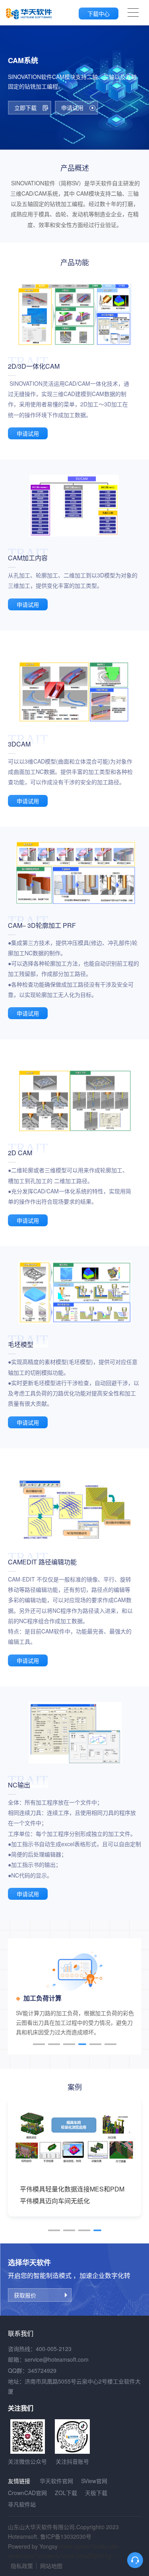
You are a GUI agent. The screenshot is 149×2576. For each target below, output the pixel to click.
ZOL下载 (66, 2493)
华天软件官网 (56, 2481)
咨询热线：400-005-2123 (40, 2349)
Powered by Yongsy (33, 2546)
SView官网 (94, 2481)
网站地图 (51, 2566)
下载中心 (99, 13)
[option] (74, 1994)
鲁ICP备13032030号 (66, 2536)
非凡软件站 (22, 2504)
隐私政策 (22, 2566)
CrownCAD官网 (27, 2493)
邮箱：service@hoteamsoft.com (48, 2359)
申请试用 (28, 433)
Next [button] (137, 1997)
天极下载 (96, 2493)
